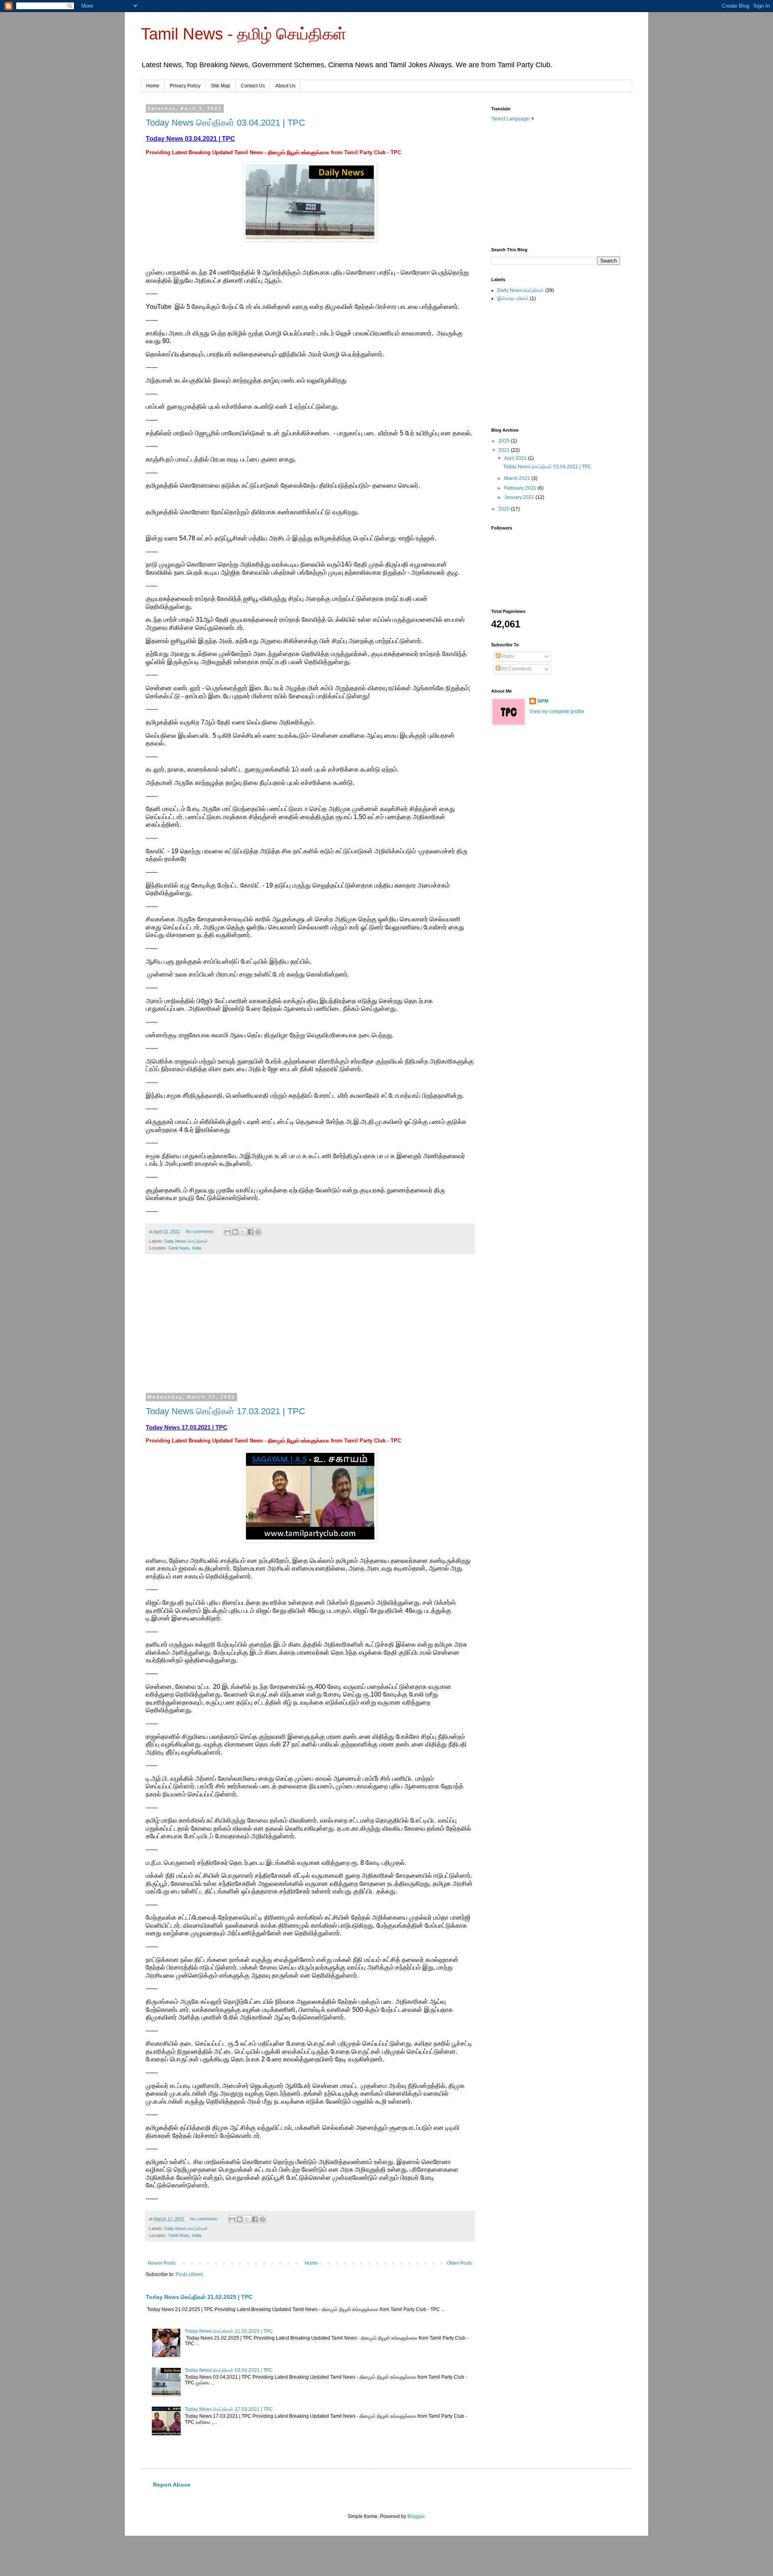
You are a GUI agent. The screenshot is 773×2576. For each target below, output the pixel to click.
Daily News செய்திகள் (186, 1241)
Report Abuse (172, 2485)
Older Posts (460, 2263)
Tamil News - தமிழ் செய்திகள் (244, 34)
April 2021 (516, 458)
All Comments (516, 669)
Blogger (416, 2516)
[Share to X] (243, 1232)
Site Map (221, 86)
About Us (285, 86)
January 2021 (520, 497)
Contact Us (253, 86)
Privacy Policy (185, 86)
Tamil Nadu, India (185, 1248)
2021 (505, 450)
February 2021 (521, 488)
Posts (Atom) (189, 2274)
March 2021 (518, 478)
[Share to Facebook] (250, 1232)
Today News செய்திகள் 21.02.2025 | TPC (199, 2297)
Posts (507, 656)
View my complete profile (557, 712)
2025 (505, 441)
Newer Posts (162, 2263)
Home (153, 86)
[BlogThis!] (235, 1232)
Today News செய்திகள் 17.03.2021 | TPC (225, 1411)
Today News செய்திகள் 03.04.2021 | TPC (225, 123)
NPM (543, 701)
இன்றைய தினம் (513, 298)
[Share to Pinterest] (258, 1232)
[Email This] (227, 1232)
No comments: (200, 1231)
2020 (505, 509)
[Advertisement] (310, 1329)
